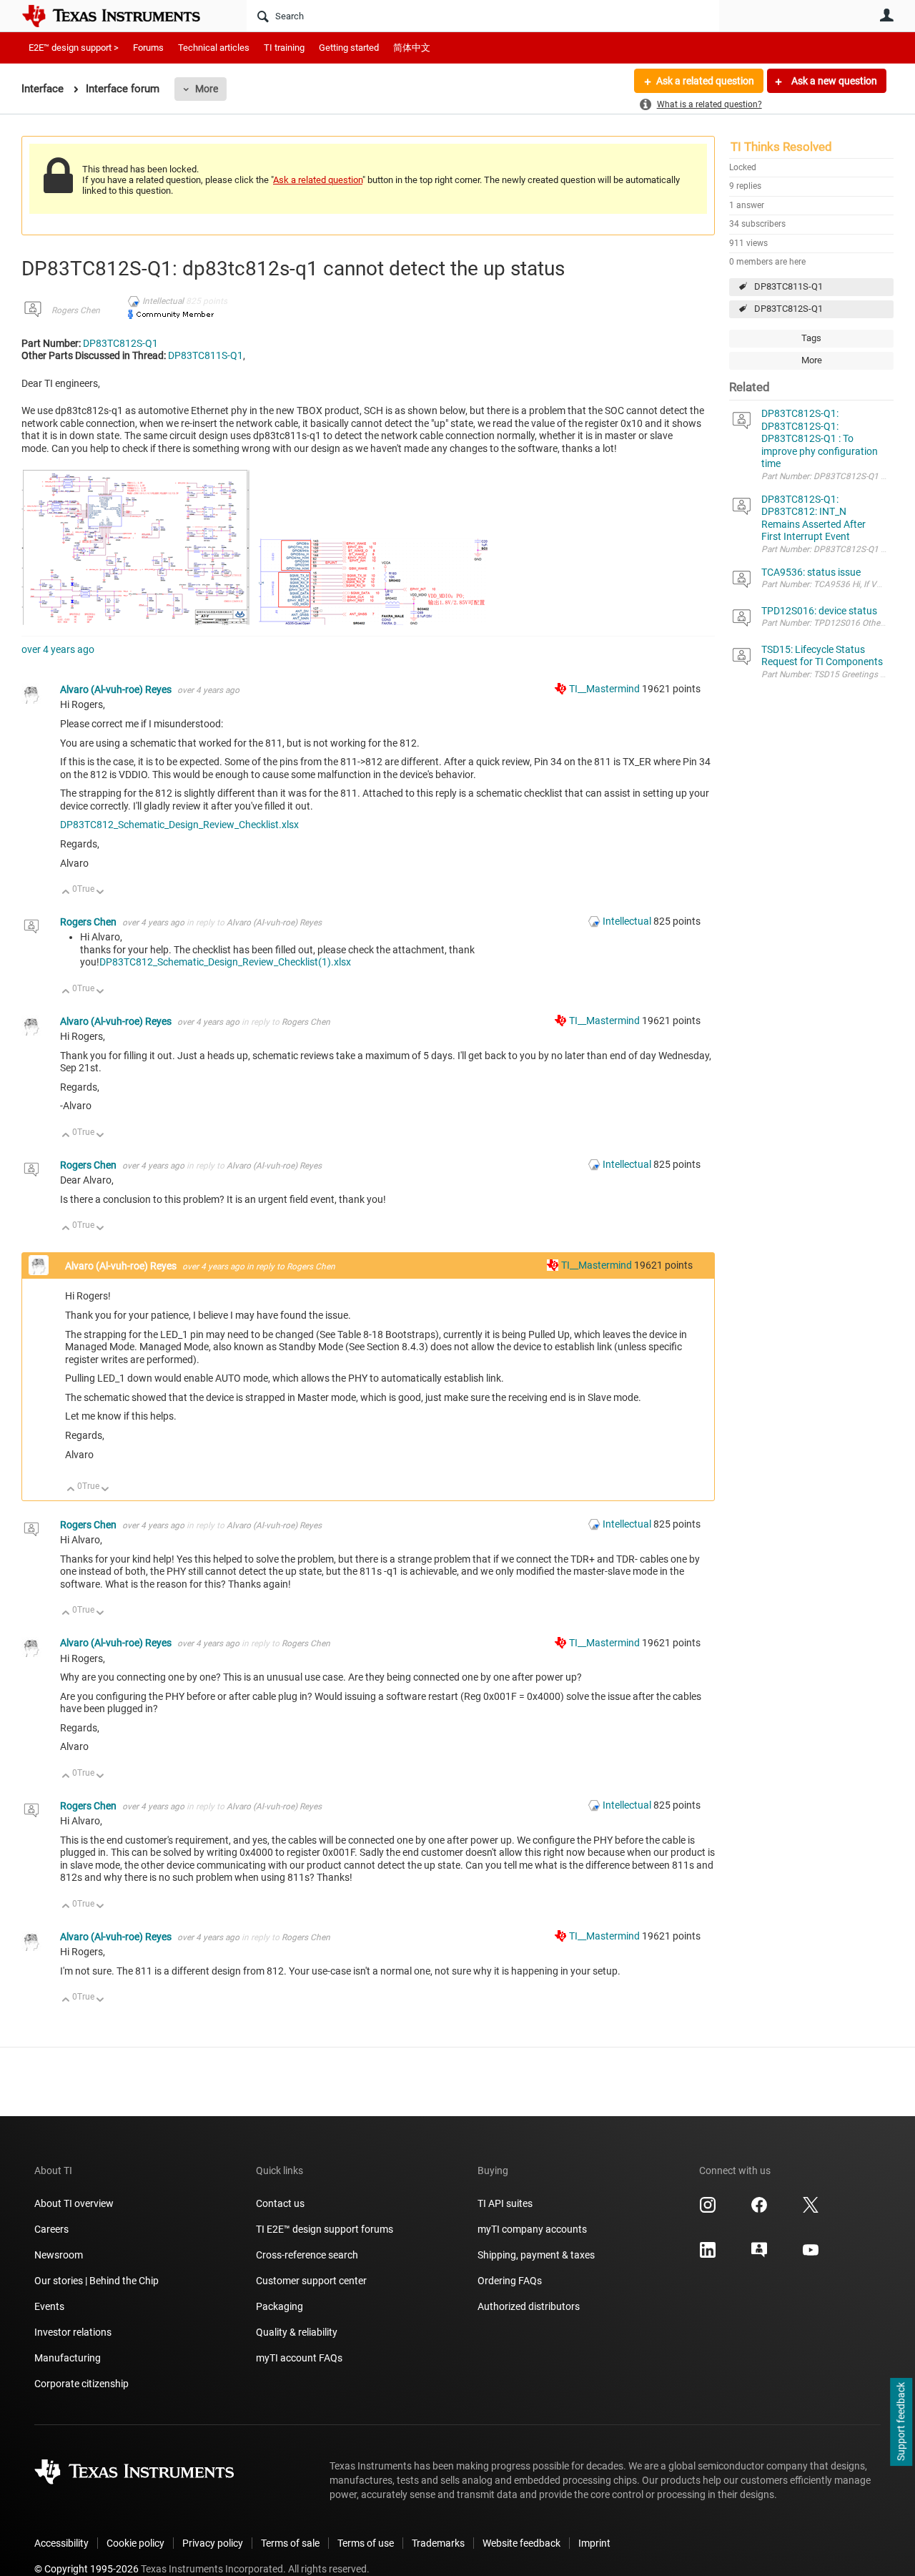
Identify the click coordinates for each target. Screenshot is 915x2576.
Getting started (349, 48)
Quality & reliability (297, 2332)
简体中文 (412, 48)
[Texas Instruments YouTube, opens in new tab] (811, 2255)
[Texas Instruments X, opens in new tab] (811, 2210)
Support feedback (901, 2422)
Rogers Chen (76, 310)
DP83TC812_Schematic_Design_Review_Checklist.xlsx (179, 825)
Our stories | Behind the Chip (97, 2281)
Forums (148, 48)
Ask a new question (833, 81)
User (886, 15)
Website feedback (521, 2543)
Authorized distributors (529, 2306)
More (207, 89)
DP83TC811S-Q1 (788, 286)
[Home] (122, 16)
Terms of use (366, 2543)
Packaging (280, 2306)
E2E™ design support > (74, 48)
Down (100, 893)
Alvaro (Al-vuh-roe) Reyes (117, 689)
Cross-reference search (307, 2255)
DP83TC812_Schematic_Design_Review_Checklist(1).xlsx (225, 962)
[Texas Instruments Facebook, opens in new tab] (759, 2210)
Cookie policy (135, 2543)
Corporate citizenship (81, 2384)
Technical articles (214, 48)
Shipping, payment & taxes (536, 2255)
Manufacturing (68, 2358)
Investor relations (73, 2332)
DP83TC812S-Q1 (788, 309)
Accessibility (61, 2543)
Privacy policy (213, 2543)
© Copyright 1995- (86, 2569)
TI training (284, 48)
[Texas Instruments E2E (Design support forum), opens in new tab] (759, 2255)
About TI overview (74, 2203)
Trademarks (438, 2543)
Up (66, 893)
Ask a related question (705, 81)
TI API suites (505, 2203)
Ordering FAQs (510, 2281)
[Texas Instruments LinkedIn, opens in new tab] (708, 2255)
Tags (811, 338)
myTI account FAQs (299, 2358)
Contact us (280, 2203)
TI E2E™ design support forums (325, 2229)
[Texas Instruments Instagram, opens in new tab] (708, 2210)
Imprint (594, 2543)
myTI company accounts (532, 2229)
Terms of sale (290, 2543)
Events (49, 2306)
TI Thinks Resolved (781, 147)
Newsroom (59, 2255)
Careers (51, 2229)
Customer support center (311, 2281)
